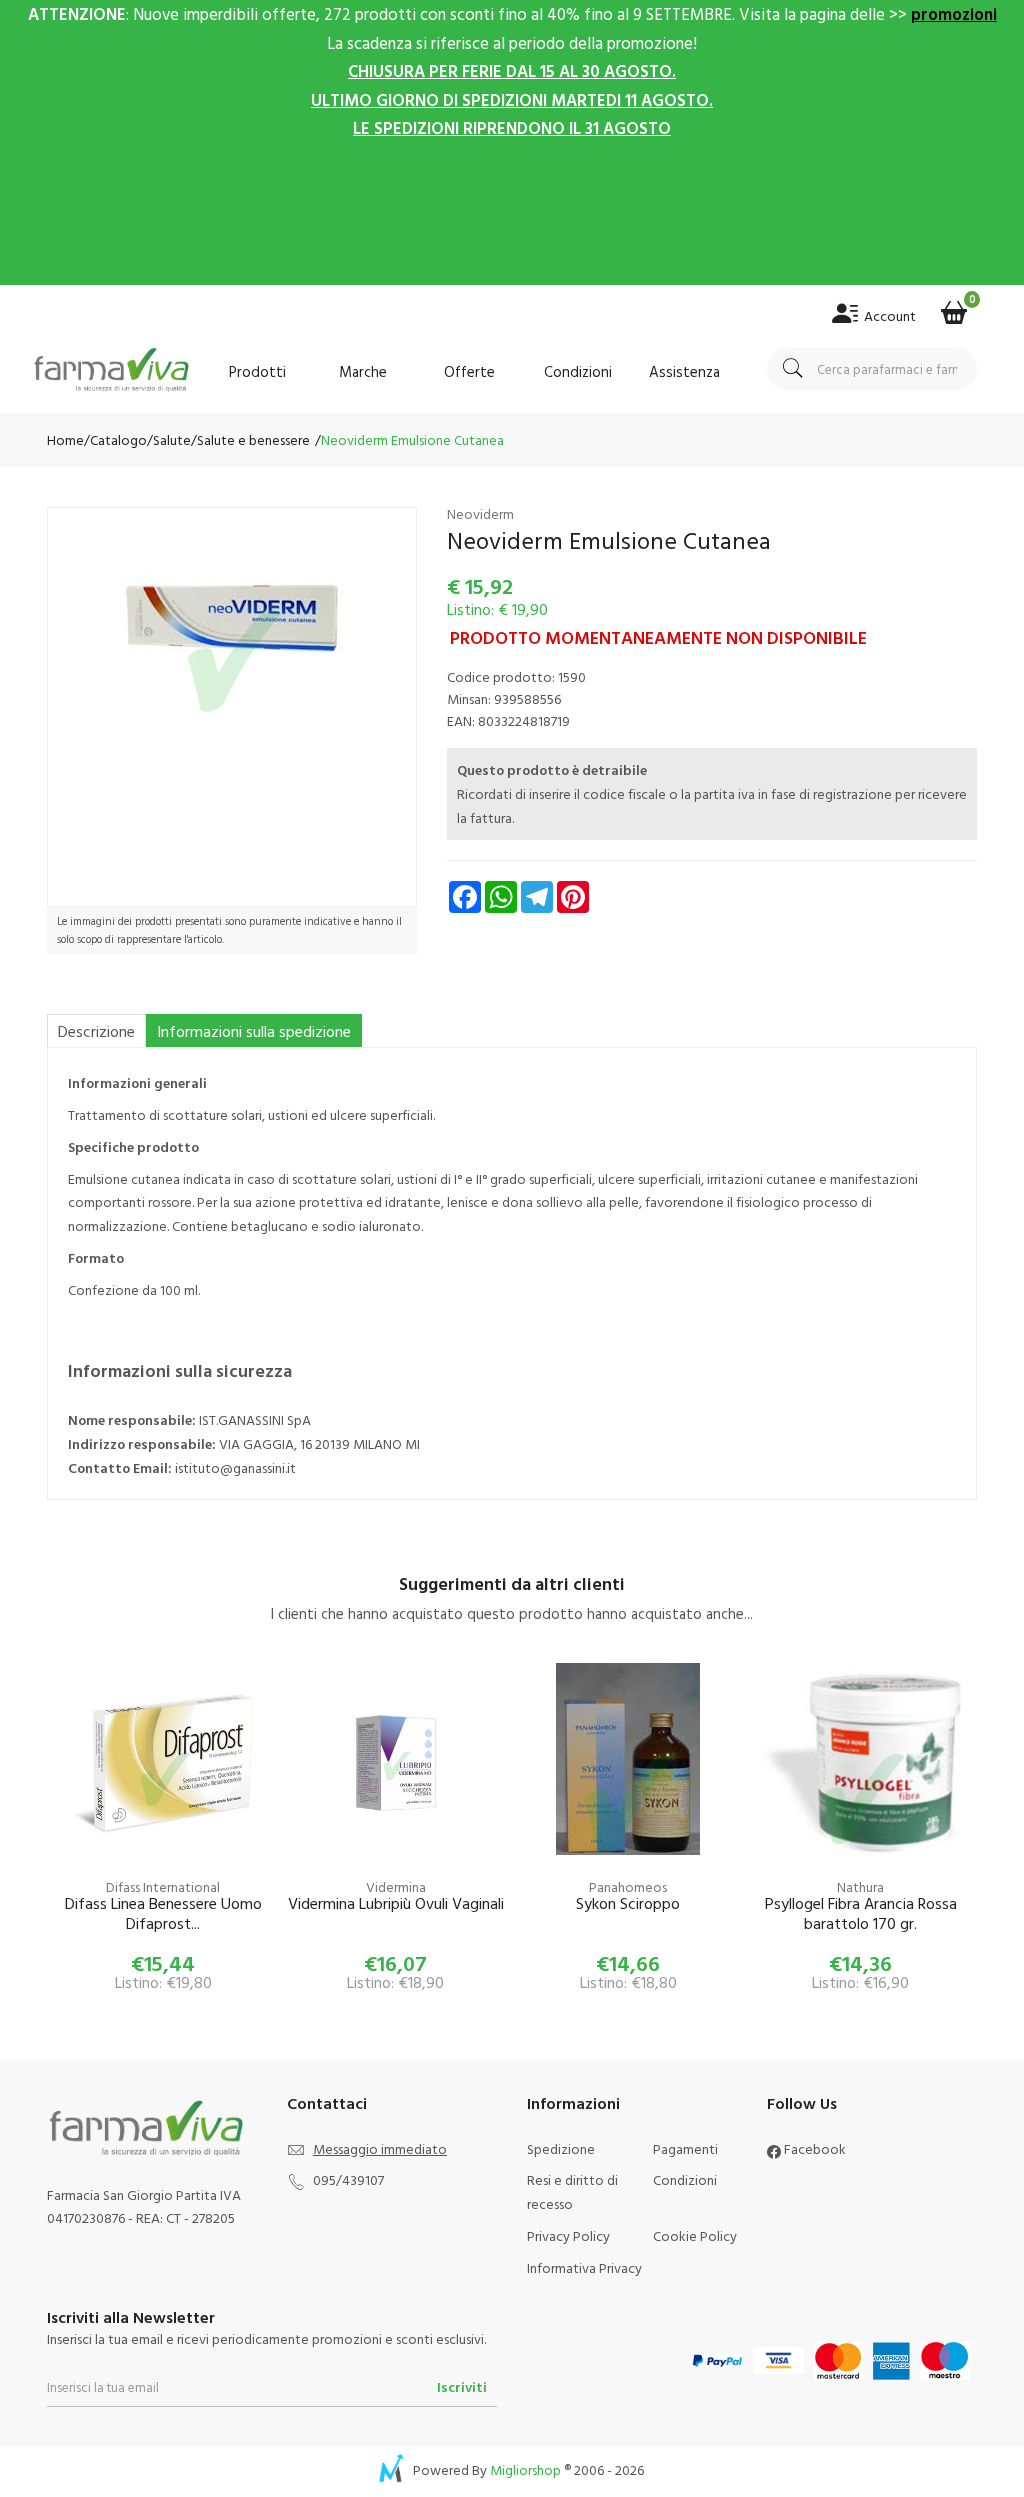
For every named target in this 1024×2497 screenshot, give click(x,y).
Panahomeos (628, 1886)
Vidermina (396, 1886)
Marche (363, 371)
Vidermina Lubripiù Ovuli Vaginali (396, 1904)
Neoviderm (480, 513)
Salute (172, 439)
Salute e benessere (253, 439)
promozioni (954, 13)
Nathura (860, 1886)
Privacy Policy (568, 2235)
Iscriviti (462, 2386)
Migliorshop (525, 2469)
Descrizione (96, 1031)
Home (65, 439)
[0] (954, 306)
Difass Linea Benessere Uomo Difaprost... (163, 1914)
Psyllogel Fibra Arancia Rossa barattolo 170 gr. (861, 1914)
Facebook (813, 2148)
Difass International (163, 1886)
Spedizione (561, 2148)
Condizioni (578, 371)
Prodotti (257, 371)
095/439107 (348, 2179)
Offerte (469, 371)
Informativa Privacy (584, 2267)
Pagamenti (685, 2148)
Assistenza (684, 371)
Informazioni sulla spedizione (254, 1031)
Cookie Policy (695, 2235)
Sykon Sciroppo (628, 1904)
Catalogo (118, 439)
